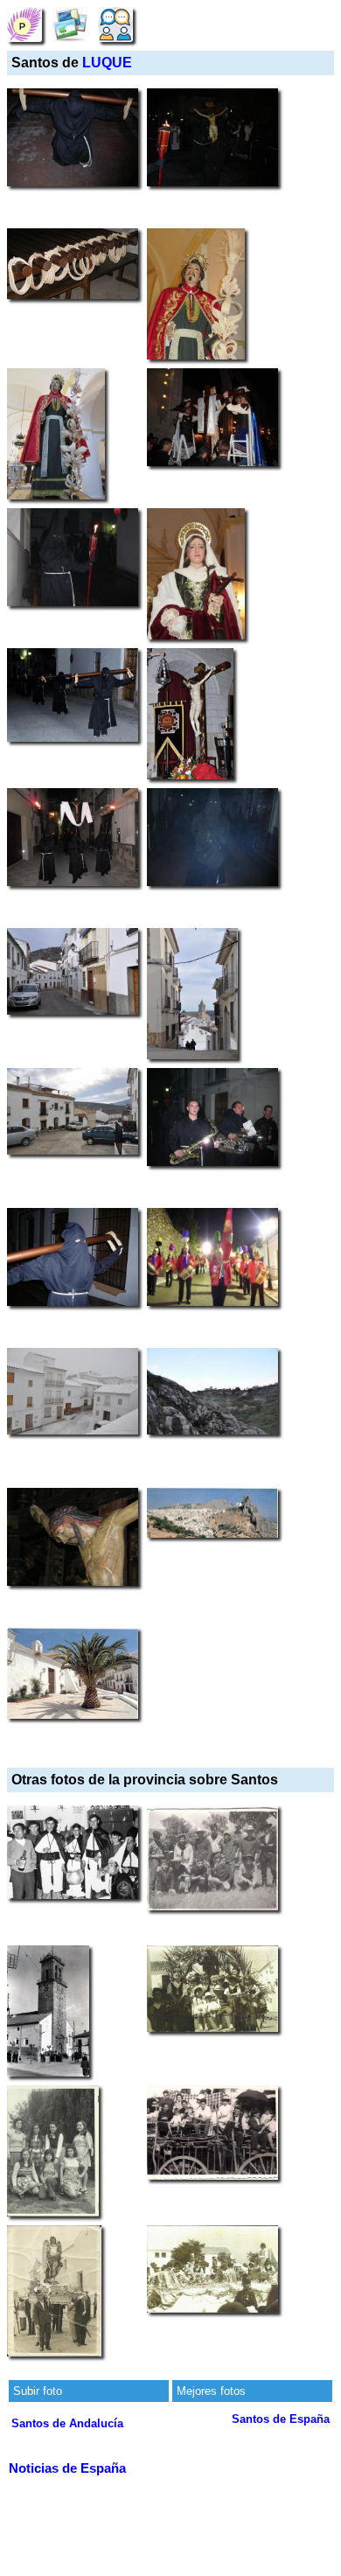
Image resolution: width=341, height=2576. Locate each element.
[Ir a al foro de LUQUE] (115, 24)
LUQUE (107, 63)
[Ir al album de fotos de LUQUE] (70, 24)
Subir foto (38, 2391)
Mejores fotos (211, 2391)
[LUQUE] (24, 24)
